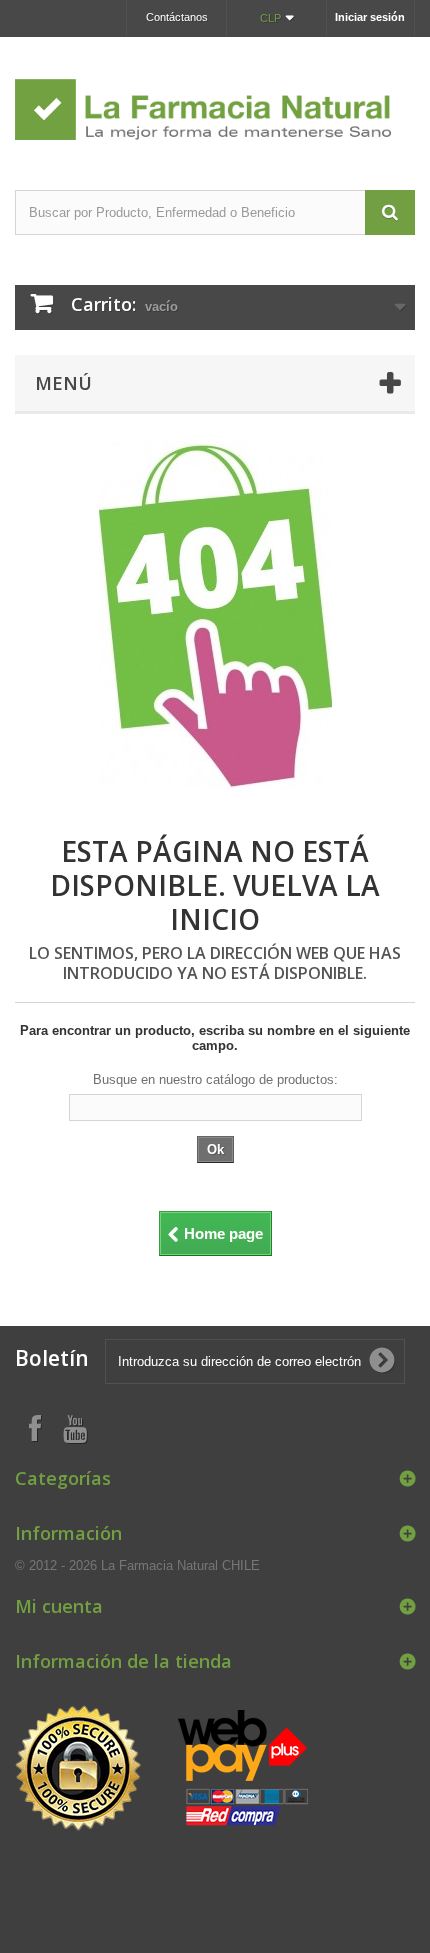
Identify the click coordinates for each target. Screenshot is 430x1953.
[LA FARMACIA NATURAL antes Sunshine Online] (215, 96)
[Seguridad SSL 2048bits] (165, 1769)
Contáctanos (177, 17)
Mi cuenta (59, 1606)
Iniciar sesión (370, 17)
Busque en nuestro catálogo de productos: (215, 1079)
